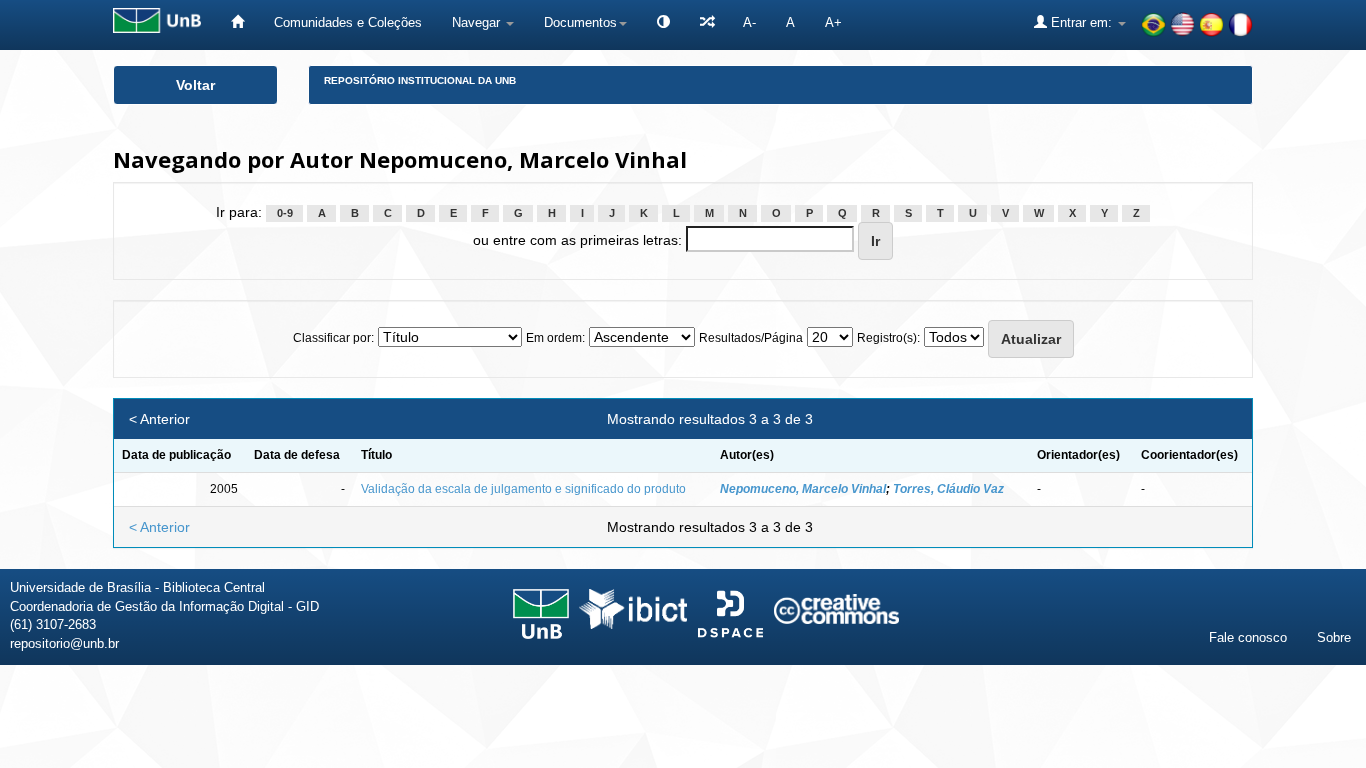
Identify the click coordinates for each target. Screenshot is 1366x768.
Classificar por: (333, 338)
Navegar (478, 22)
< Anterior (159, 419)
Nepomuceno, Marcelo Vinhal (803, 489)
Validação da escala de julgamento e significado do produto (523, 489)
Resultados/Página (751, 338)
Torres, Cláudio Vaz (948, 489)
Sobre (1334, 637)
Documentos (580, 22)
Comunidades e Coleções (348, 22)
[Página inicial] (237, 22)
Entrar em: (1081, 22)
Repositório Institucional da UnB (420, 80)
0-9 (285, 213)
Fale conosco (1248, 637)
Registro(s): (888, 338)
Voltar (195, 85)
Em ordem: (555, 338)
